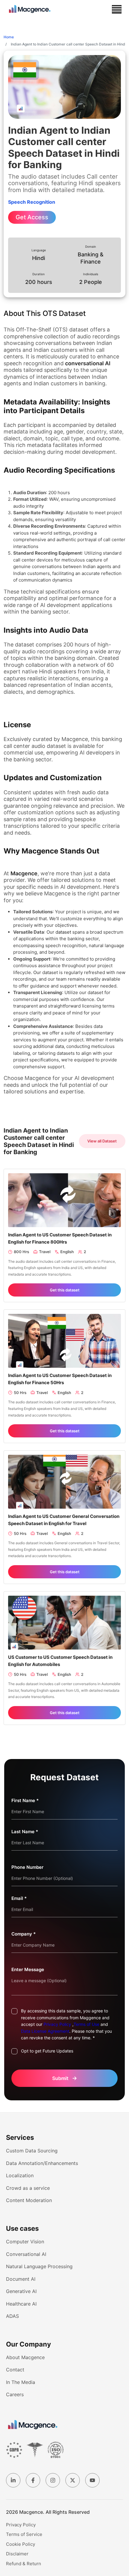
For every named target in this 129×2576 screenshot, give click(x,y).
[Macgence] (33, 2425)
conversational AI (88, 363)
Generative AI (21, 2291)
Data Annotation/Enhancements (42, 2163)
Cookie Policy (21, 2544)
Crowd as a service (28, 2188)
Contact (15, 2370)
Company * (24, 1934)
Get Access (32, 217)
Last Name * (25, 1832)
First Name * (25, 1800)
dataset (63, 932)
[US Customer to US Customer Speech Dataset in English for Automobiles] (64, 1622)
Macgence (24, 873)
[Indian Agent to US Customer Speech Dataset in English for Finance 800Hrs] (64, 1200)
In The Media (21, 2382)
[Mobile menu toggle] (117, 9)
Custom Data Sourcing (32, 2151)
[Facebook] (33, 2480)
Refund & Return (24, 2564)
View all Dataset (102, 1141)
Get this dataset (65, 1290)
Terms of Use (86, 2024)
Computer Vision (25, 2242)
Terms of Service (24, 2534)
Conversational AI (26, 2254)
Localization (20, 2175)
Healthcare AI (21, 2304)
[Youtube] (92, 2480)
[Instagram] (53, 2480)
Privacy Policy (57, 2024)
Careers (15, 2394)
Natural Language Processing (39, 2266)
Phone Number (27, 1867)
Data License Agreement (45, 2031)
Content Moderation (29, 2200)
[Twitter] (73, 2480)
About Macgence (25, 2357)
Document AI (21, 2279)
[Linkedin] (13, 2480)
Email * (19, 1898)
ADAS (12, 2316)
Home (9, 37)
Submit (65, 2078)
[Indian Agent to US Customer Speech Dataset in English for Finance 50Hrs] (64, 1341)
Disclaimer (17, 2554)
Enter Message (28, 1969)
